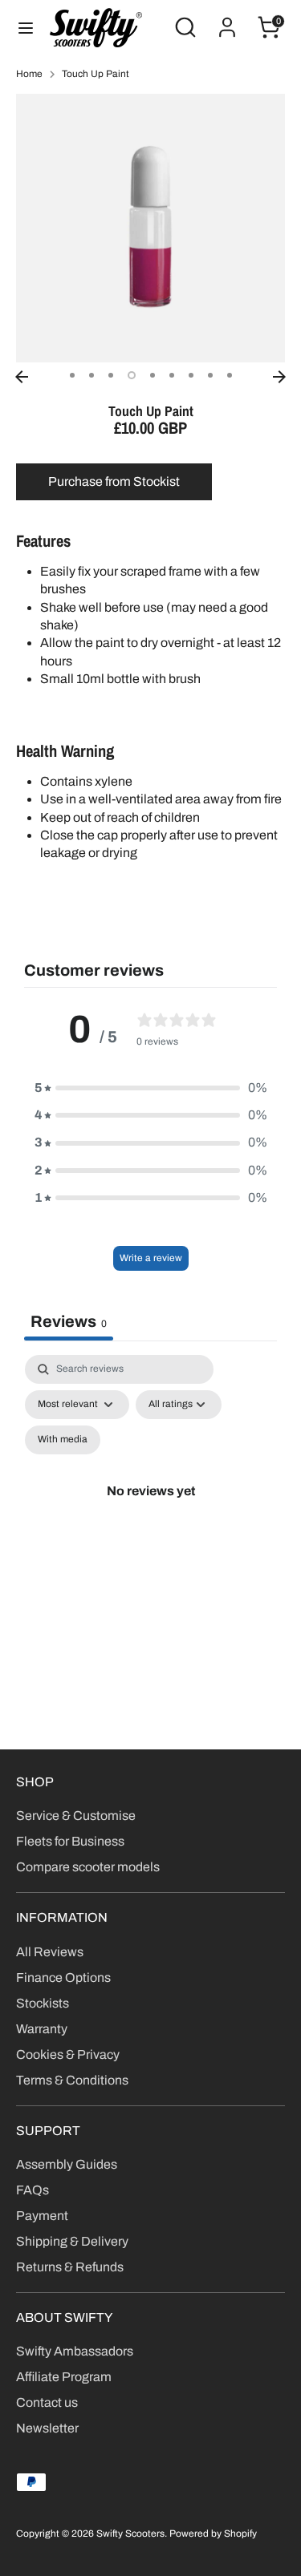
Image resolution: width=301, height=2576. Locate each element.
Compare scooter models (88, 1867)
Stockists (43, 2003)
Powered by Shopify (213, 2534)
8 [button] (210, 375)
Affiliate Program (64, 2377)
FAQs (33, 2190)
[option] (150, 228)
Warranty (42, 2029)
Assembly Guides (67, 2164)
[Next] (279, 377)
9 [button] (230, 375)
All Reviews (50, 1952)
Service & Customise (76, 1816)
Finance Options (63, 1977)
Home (29, 74)
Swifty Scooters (130, 2534)
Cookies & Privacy (68, 2054)
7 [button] (191, 375)
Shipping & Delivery (72, 2241)
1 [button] (72, 375)
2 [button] (92, 375)
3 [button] (111, 375)
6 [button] (172, 375)
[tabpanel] (150, 1510)
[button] (151, 1088)
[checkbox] (63, 1440)
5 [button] (153, 375)
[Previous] (22, 377)
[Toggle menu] (26, 27)
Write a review (151, 1258)
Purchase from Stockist (114, 481)
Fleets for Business (70, 1841)
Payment (42, 2216)
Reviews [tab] (69, 1321)
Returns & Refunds (70, 2267)
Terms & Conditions (72, 2080)
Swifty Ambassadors (75, 2351)
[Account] (227, 20)
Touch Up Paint (96, 74)
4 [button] (132, 375)
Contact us (47, 2402)
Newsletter (47, 2428)
